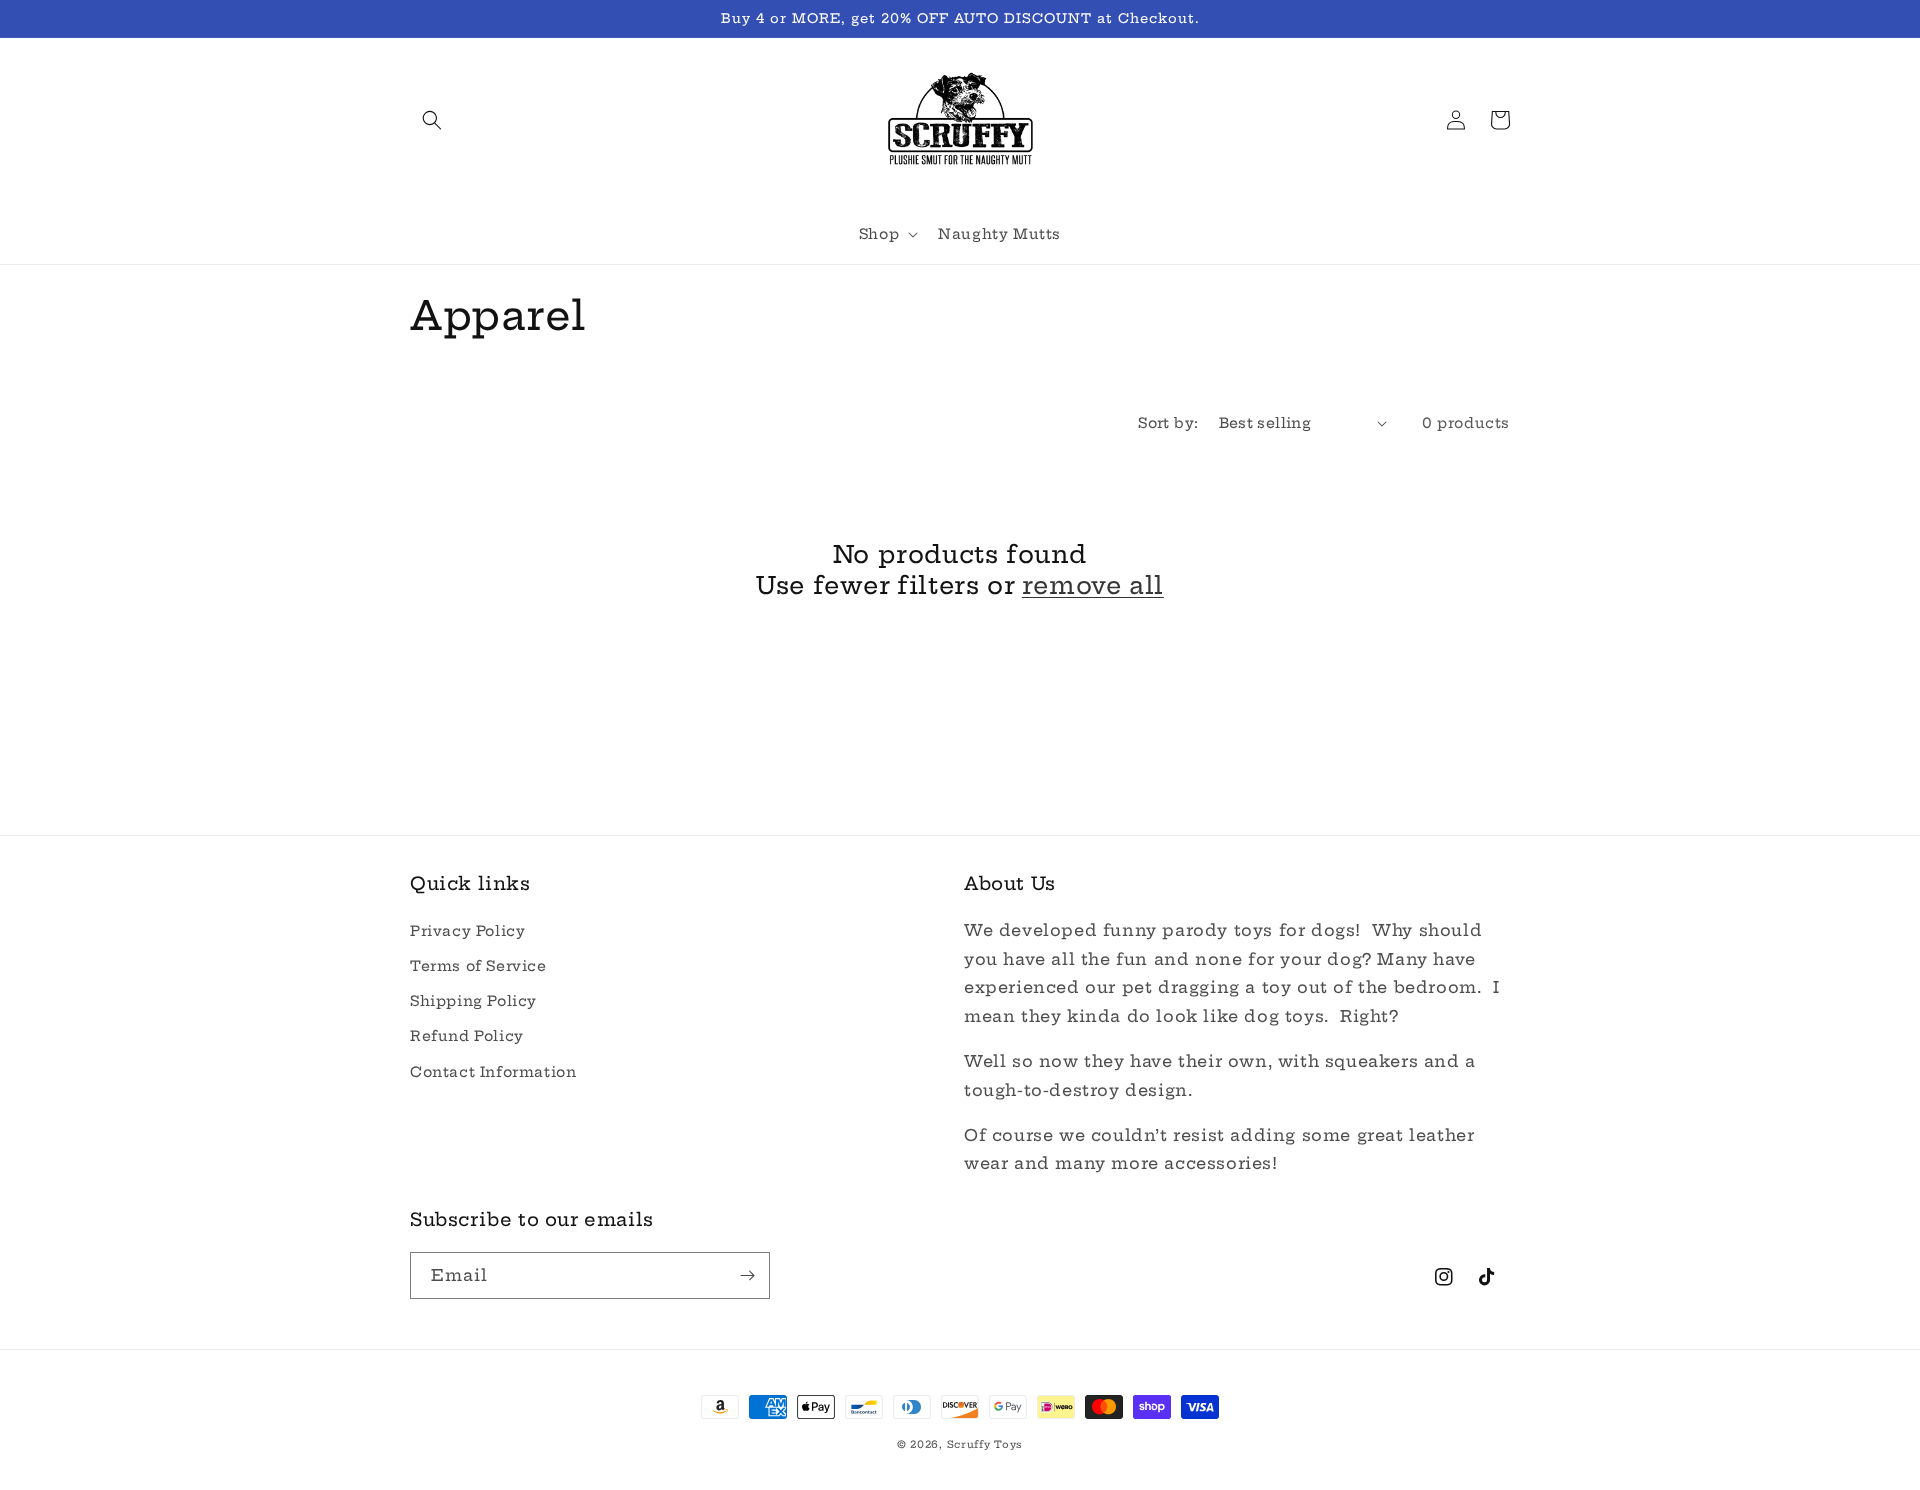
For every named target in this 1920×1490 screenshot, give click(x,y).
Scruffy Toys (985, 1444)
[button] (432, 120)
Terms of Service (478, 966)
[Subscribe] (747, 1275)
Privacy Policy (467, 931)
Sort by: (1168, 423)
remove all (1093, 585)
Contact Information (493, 1072)
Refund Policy (467, 1036)
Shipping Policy (473, 1001)
